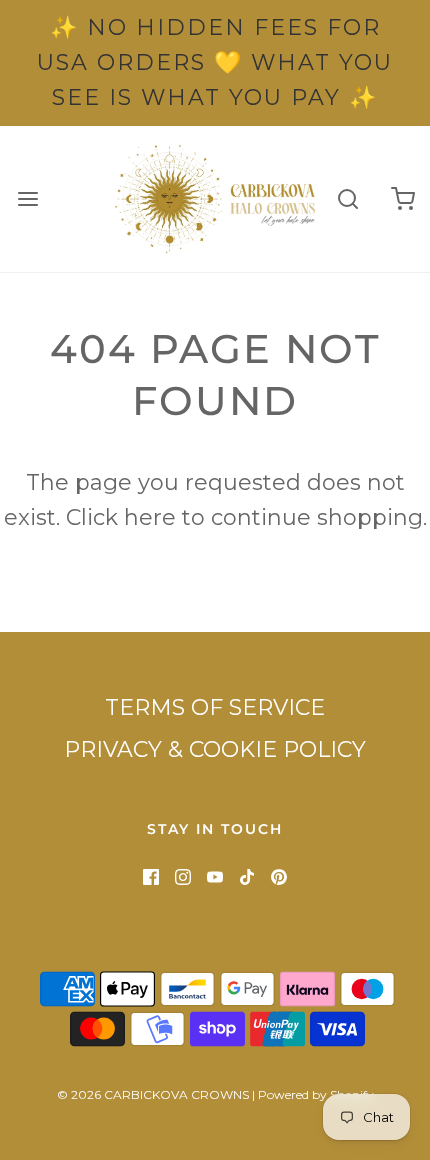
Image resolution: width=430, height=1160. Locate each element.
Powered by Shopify (316, 1094)
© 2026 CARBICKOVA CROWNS (153, 1094)
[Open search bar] (347, 198)
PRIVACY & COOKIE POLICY (215, 749)
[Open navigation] (27, 198)
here (150, 517)
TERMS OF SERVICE (215, 707)
